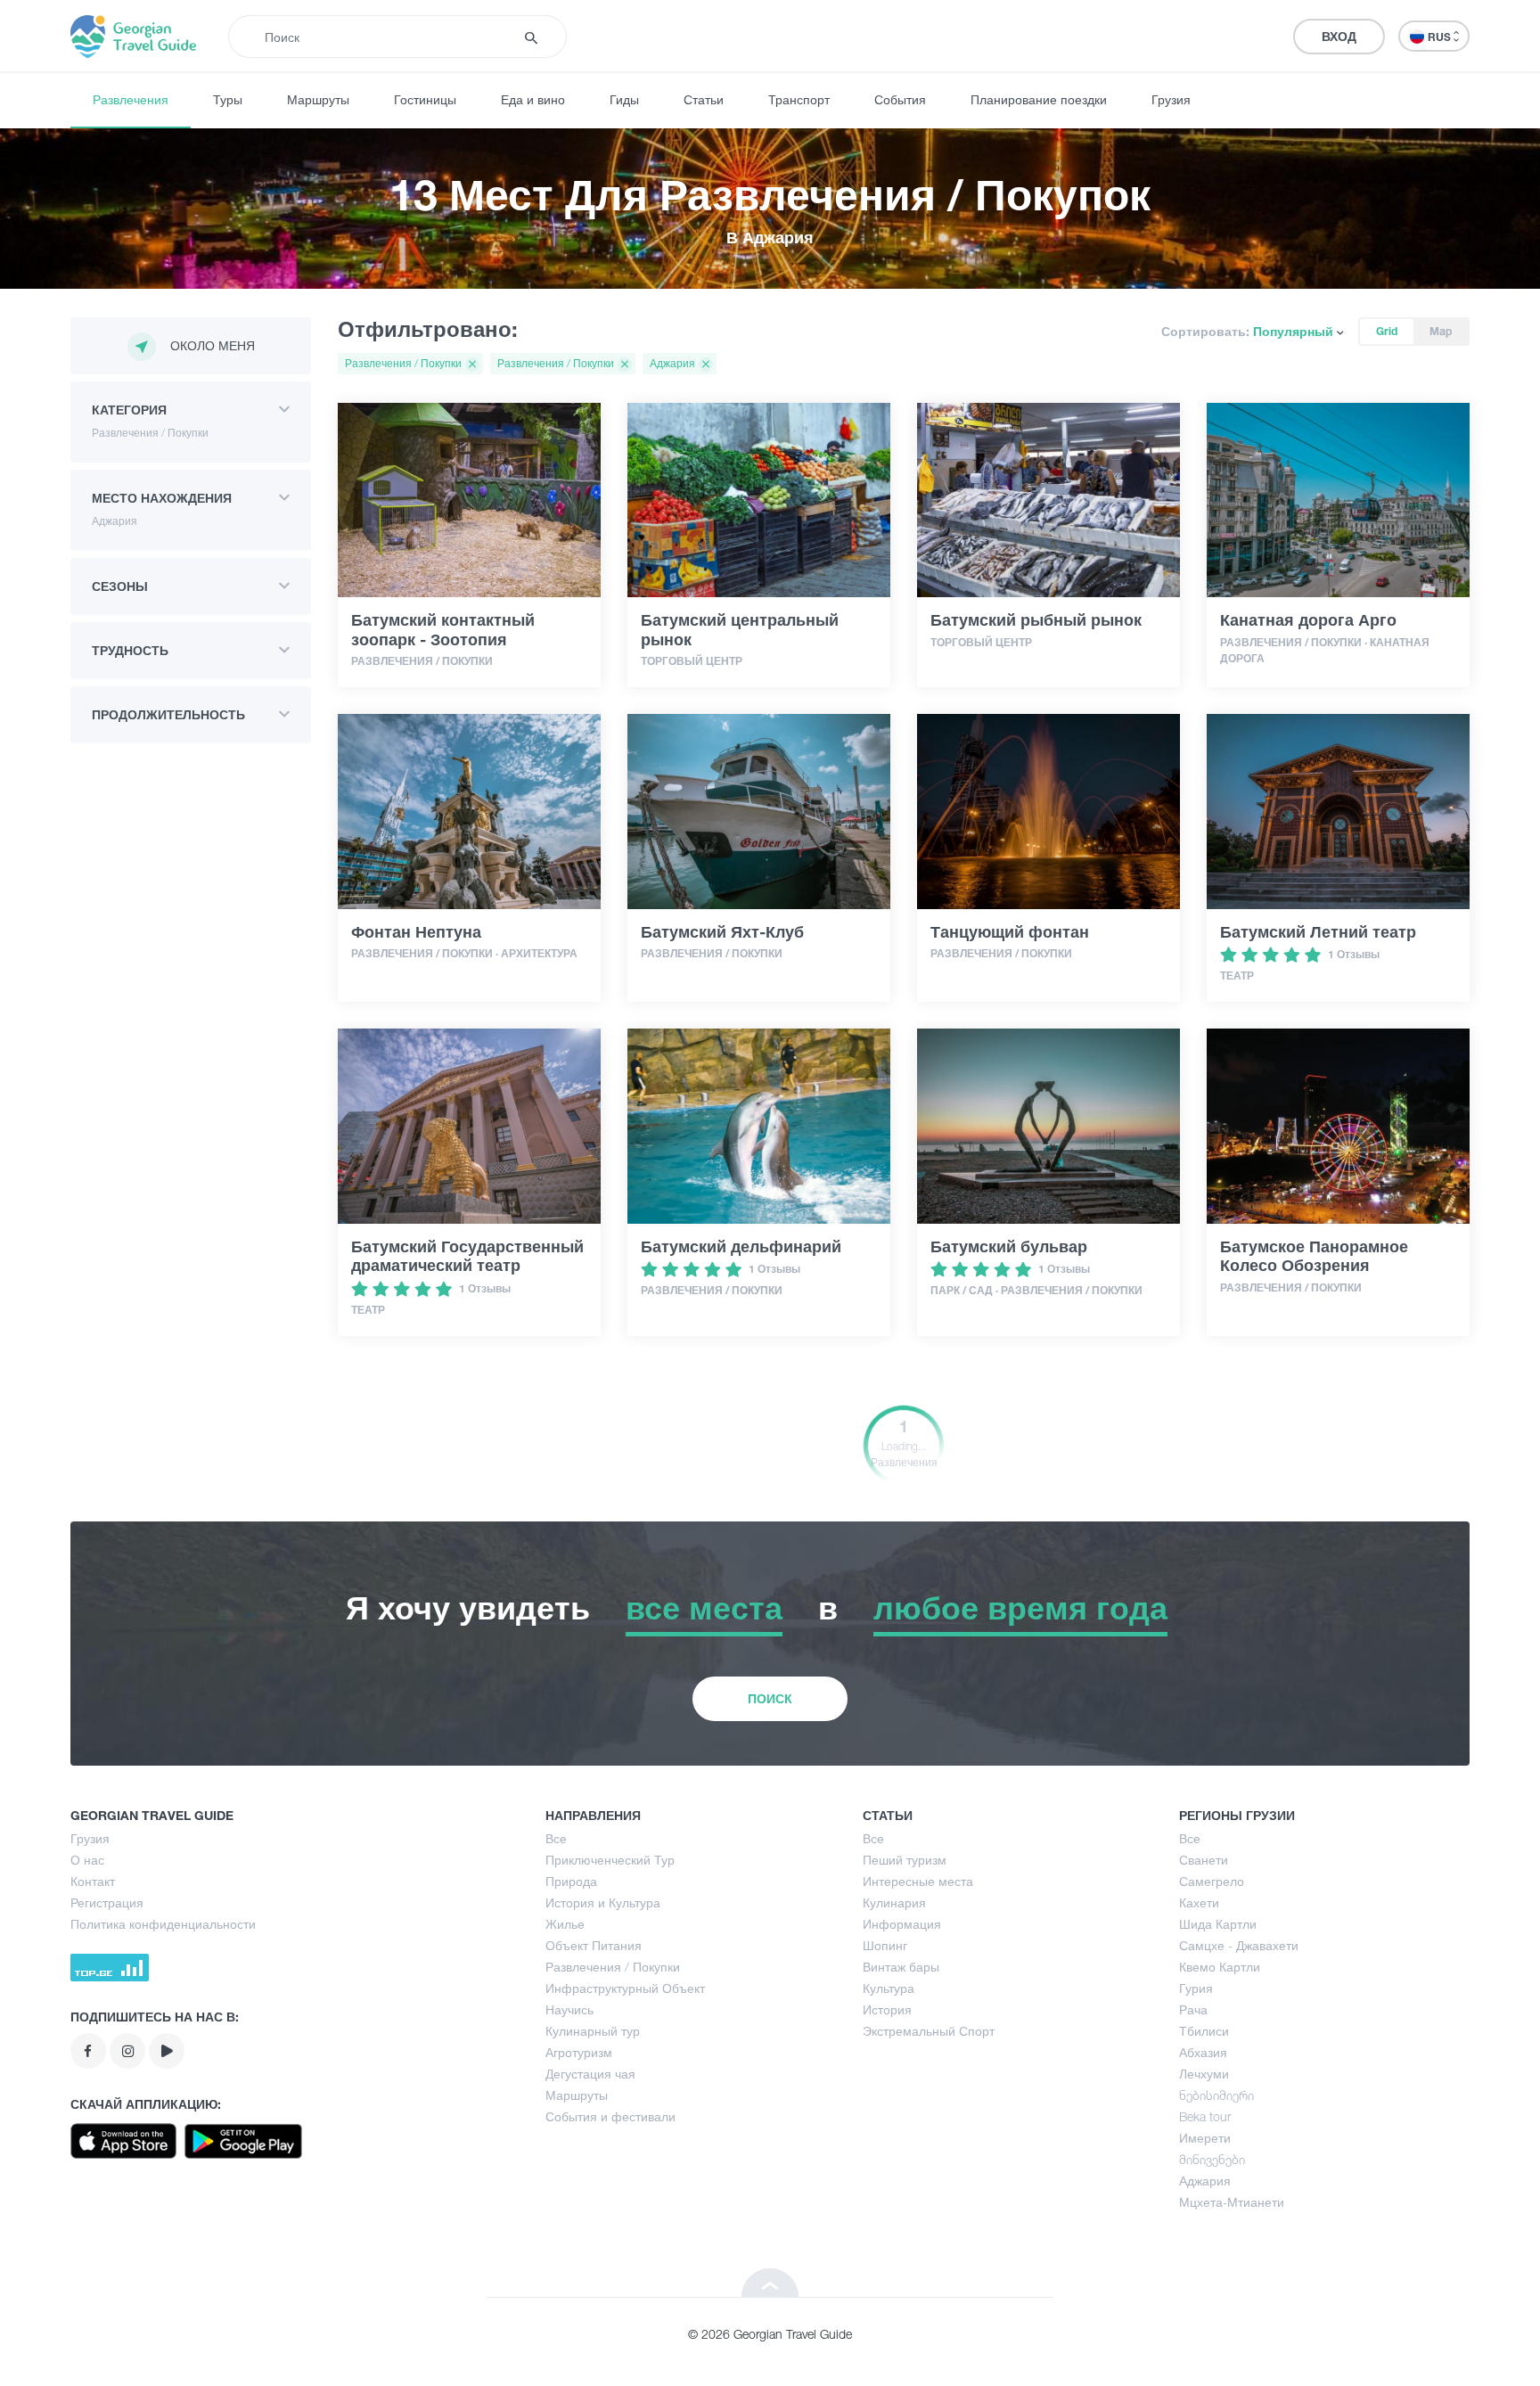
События (900, 99)
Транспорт (799, 99)
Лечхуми (1204, 2074)
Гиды (624, 99)
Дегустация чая (590, 2074)
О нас (87, 1860)
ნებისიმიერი (1216, 2095)
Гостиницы (425, 99)
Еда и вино (533, 99)
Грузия (1171, 99)
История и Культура (603, 1902)
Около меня (213, 345)
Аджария (1205, 2181)
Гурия (1196, 1988)
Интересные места (918, 1881)
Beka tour (1205, 2116)
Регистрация (107, 1902)
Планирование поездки (1039, 99)
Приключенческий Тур (610, 1860)
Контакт (93, 1881)
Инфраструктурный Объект (625, 1988)
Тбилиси (1204, 2031)
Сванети (1204, 1860)
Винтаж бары (901, 1967)
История (887, 2009)
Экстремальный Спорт (929, 2031)
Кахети (1199, 1902)
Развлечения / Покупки (613, 1967)
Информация (902, 1924)
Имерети (1205, 2138)
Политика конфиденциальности (163, 1924)
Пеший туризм (905, 1860)
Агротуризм (579, 2052)
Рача (1193, 2009)
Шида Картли (1218, 1924)
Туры (228, 99)
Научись (569, 2009)
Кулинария (894, 1902)
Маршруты (318, 99)
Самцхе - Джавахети (1239, 1945)
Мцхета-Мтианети (1232, 2202)
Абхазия (1203, 2052)
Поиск (770, 1698)
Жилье (565, 1924)
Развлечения (131, 99)
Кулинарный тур (593, 2031)
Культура (889, 1988)
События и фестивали (610, 2116)
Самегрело (1212, 1881)
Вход (1339, 36)
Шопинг (885, 1945)
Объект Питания (594, 1945)
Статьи (704, 99)
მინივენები (1212, 2159)
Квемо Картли (1220, 1967)
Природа (571, 1881)
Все (556, 1838)
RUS (1441, 37)
